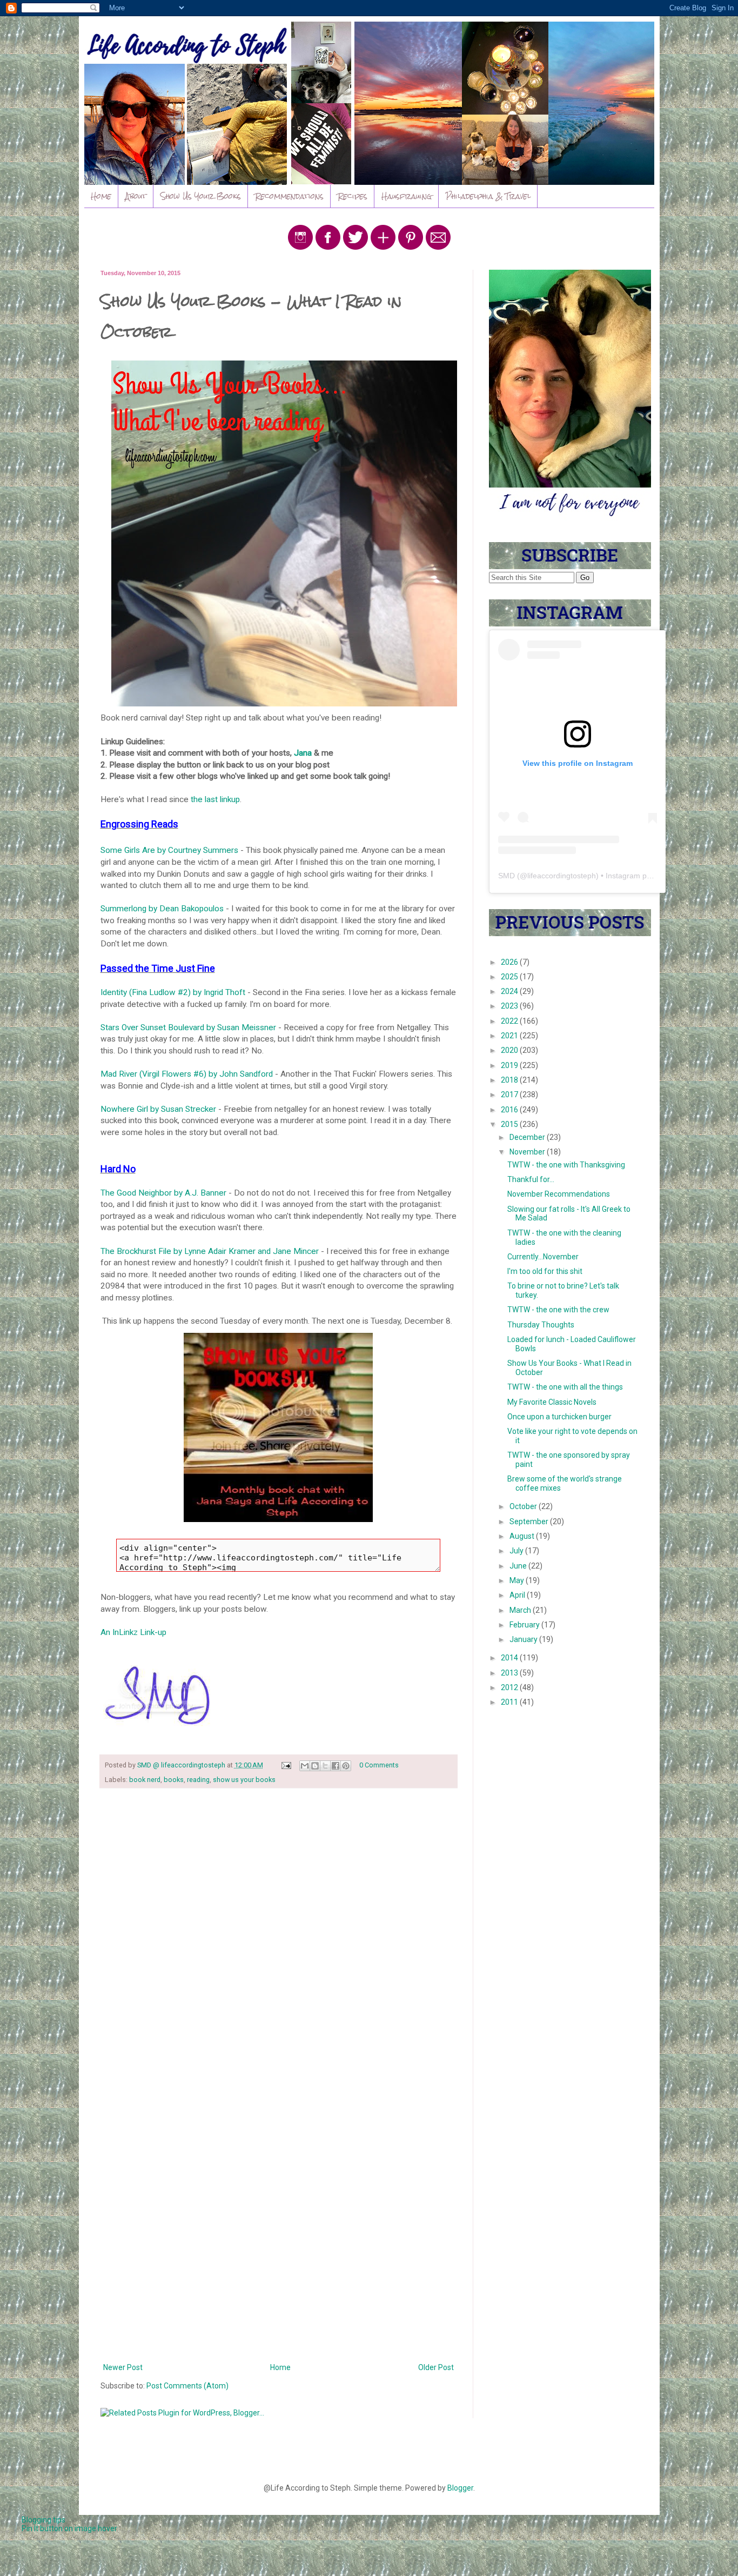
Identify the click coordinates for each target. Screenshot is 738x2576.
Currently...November (543, 1257)
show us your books (244, 1780)
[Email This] (305, 1766)
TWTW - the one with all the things (565, 1387)
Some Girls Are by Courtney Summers (169, 850)
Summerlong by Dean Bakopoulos (162, 909)
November (528, 1152)
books (174, 1780)
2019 (510, 1065)
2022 (510, 1021)
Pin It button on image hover (69, 2528)
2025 (510, 977)
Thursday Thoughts (541, 1325)
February (525, 1625)
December (528, 1137)
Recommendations (289, 196)
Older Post (436, 2367)
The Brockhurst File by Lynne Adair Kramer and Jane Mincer (211, 1251)
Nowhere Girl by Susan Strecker (158, 1109)
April (518, 1595)
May (518, 1580)
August (523, 1536)
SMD (506, 876)
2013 (510, 1673)
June (519, 1566)
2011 (510, 1702)
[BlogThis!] (315, 1766)
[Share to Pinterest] (346, 1766)
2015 (510, 1124)
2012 (510, 1687)
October (524, 1506)
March (521, 1610)
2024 (510, 991)
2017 (510, 1095)
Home (101, 196)
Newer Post (123, 2367)
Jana (303, 753)
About (136, 196)
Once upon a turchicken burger (559, 1417)
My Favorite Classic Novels (552, 1402)
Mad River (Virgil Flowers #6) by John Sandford (188, 1074)
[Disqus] (279, 1937)
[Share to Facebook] (336, 1766)
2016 (510, 1110)
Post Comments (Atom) (187, 2386)
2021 (510, 1036)
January (524, 1639)
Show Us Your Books (201, 196)
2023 (510, 1006)
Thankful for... (531, 1179)
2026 (510, 962)
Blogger (460, 2488)
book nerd (145, 1780)
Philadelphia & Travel (488, 196)
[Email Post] (286, 1765)
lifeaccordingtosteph (562, 876)
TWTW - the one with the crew (558, 1310)
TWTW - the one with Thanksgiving (566, 1165)
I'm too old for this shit (545, 1271)
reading (198, 1780)
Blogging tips (43, 2520)
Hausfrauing (407, 196)
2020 (510, 1050)
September (530, 1521)
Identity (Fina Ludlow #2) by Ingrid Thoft (173, 992)
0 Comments (379, 1765)
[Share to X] (325, 1766)
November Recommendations (559, 1194)
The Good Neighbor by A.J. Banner (165, 1193)
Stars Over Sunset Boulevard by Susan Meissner (188, 1027)
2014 (510, 1658)
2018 (510, 1080)
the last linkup (215, 799)
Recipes (353, 196)
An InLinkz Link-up (133, 1632)
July (517, 1551)
